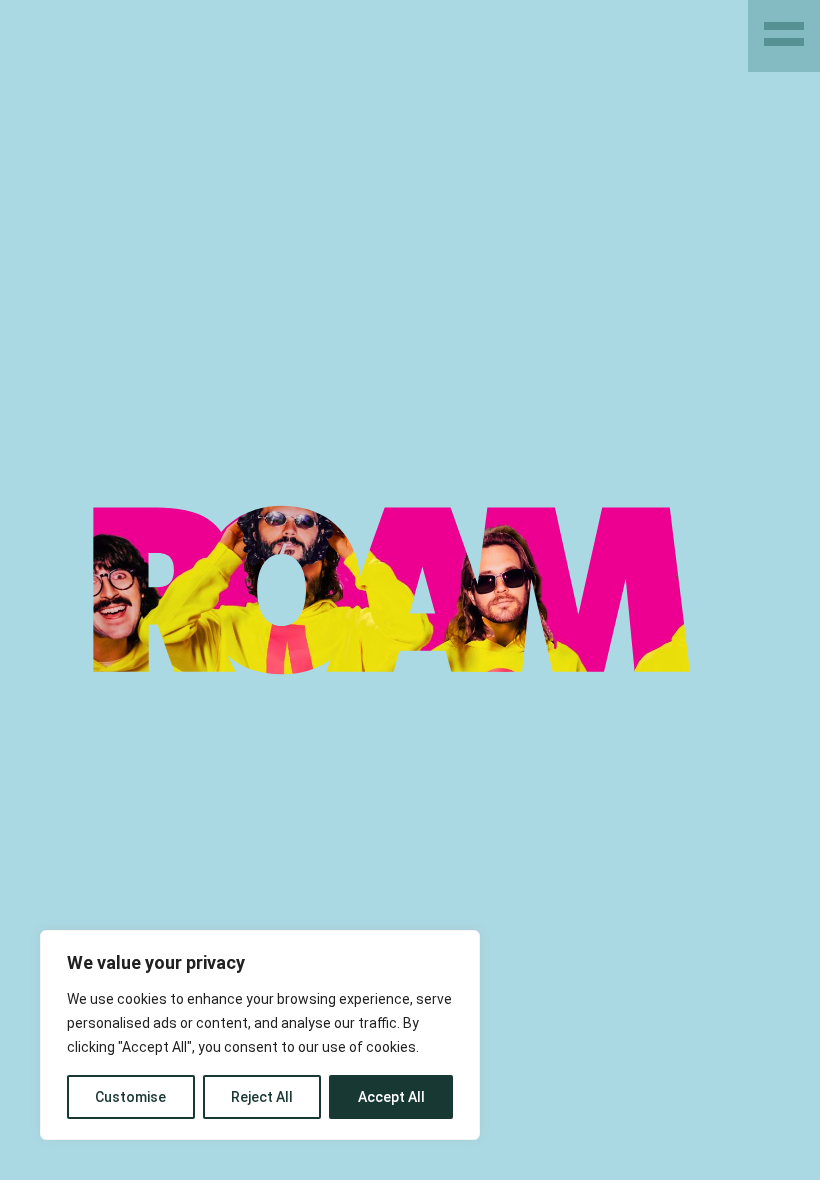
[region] (260, 1035)
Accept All (391, 1097)
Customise (130, 1097)
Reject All (262, 1097)
